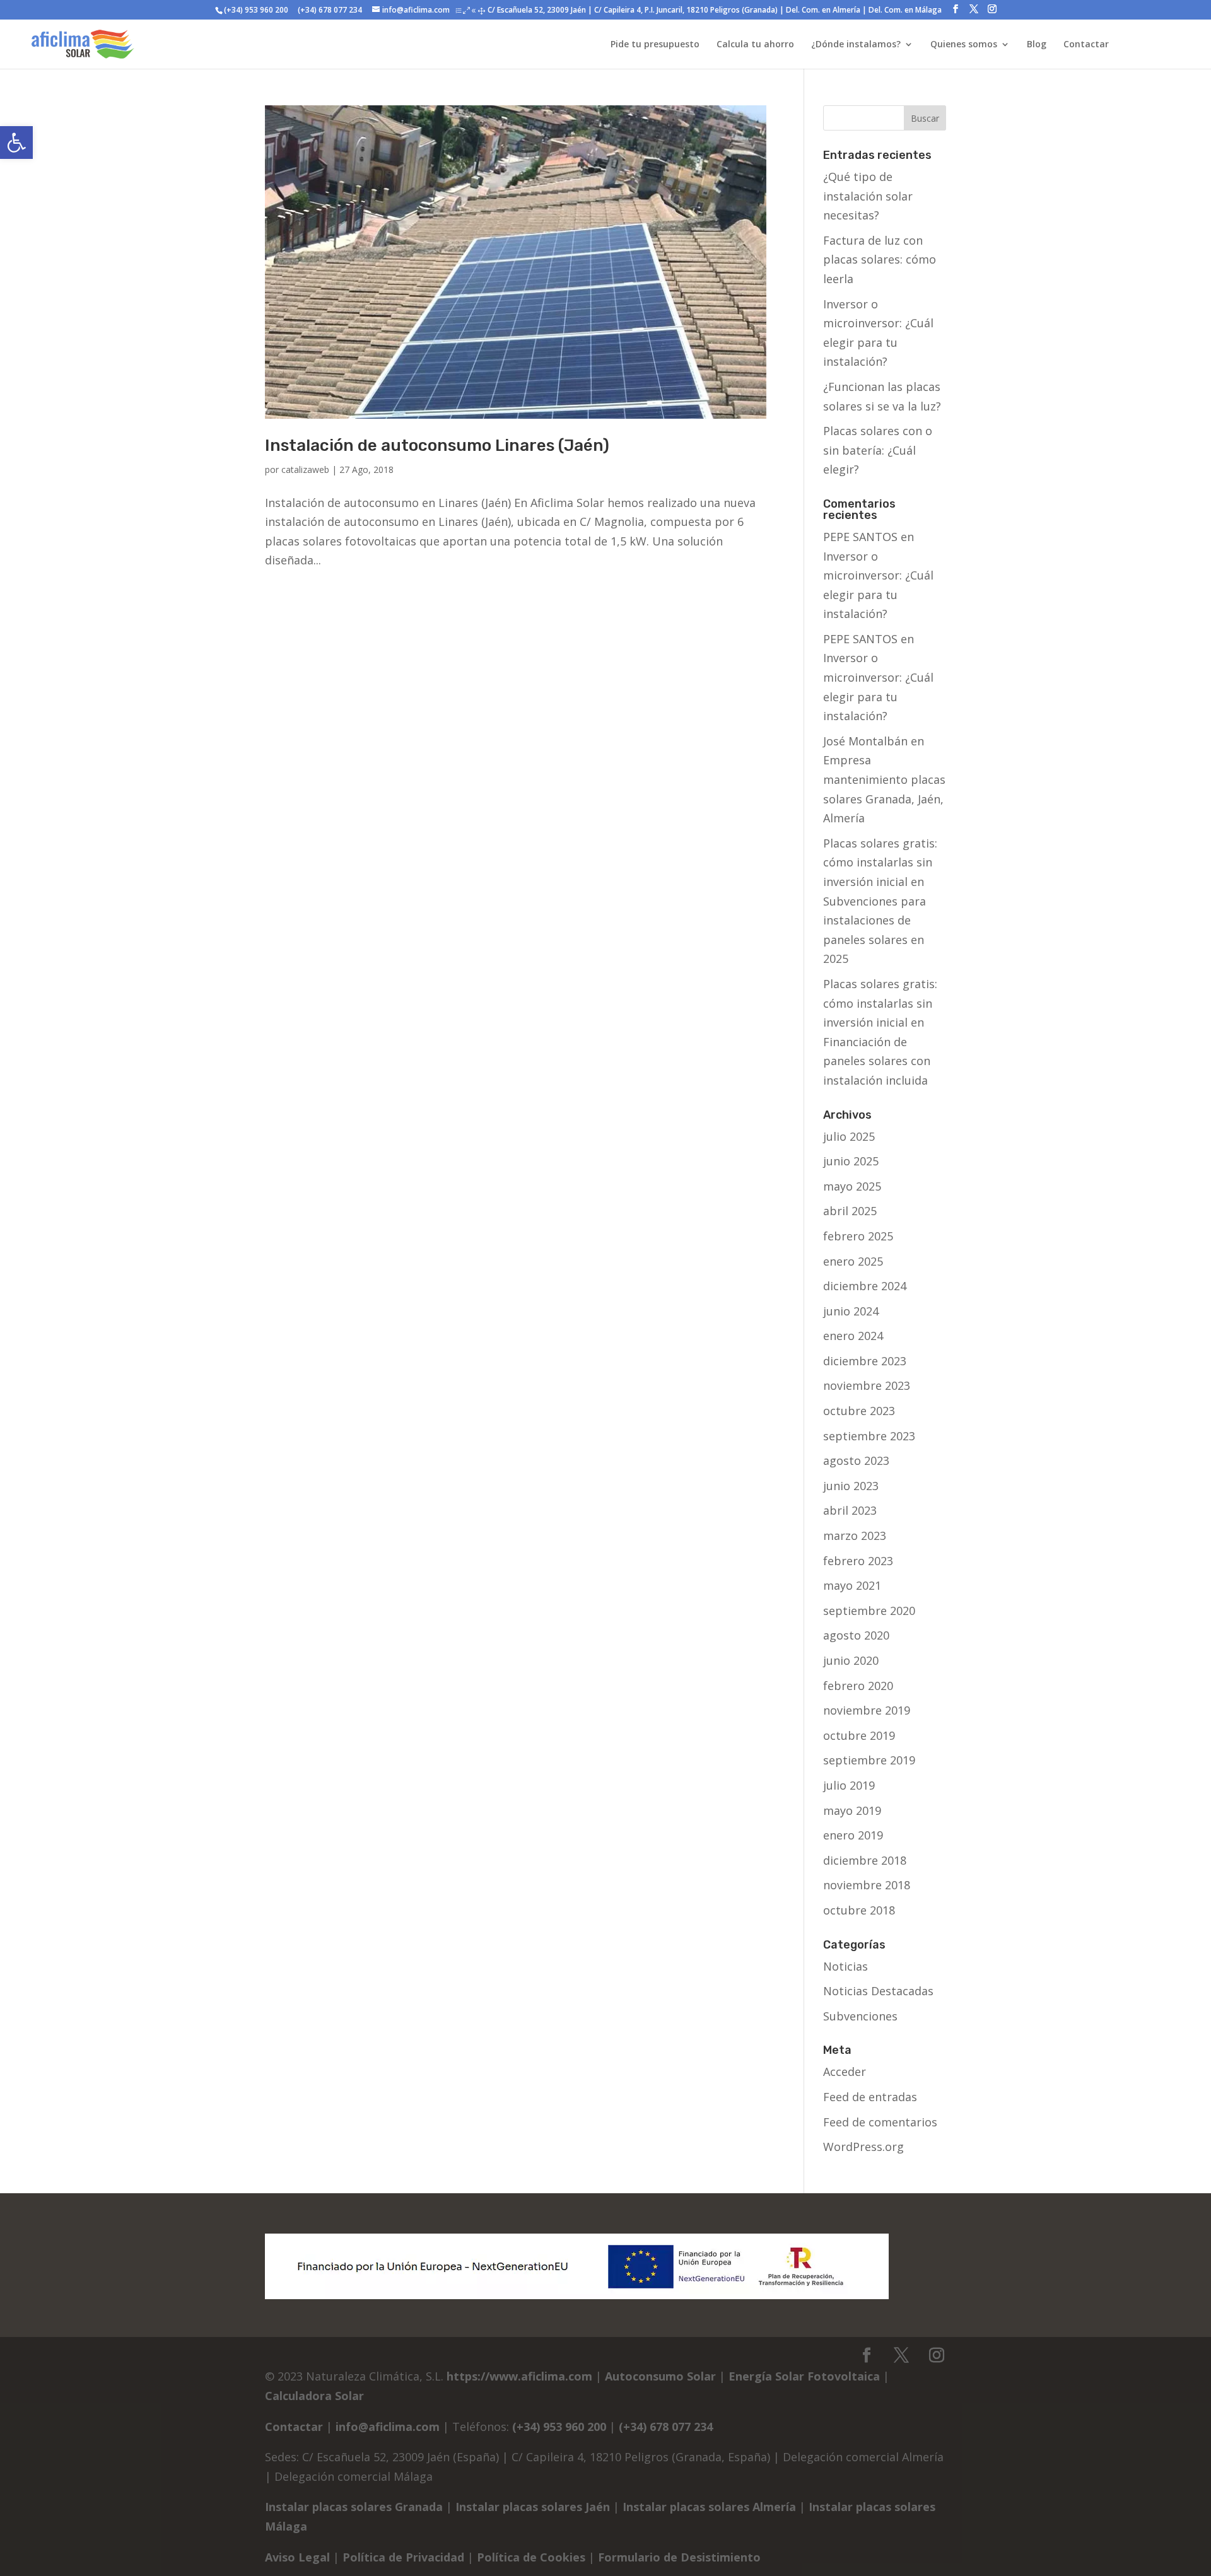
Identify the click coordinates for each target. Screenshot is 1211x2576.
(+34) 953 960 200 (256, 10)
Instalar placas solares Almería (709, 2507)
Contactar (294, 2427)
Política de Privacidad (403, 2557)
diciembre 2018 (865, 1860)
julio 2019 (849, 1785)
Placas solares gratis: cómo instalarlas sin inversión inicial (880, 862)
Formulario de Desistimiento (679, 2557)
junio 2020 (851, 1660)
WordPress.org (863, 2147)
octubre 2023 (859, 1411)
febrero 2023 (858, 1561)
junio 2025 (851, 1161)
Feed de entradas (870, 2097)
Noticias (845, 1966)
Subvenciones (860, 2016)
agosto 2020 (856, 1635)
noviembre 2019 (867, 1710)
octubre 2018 (859, 1910)
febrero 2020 (858, 1686)
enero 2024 (853, 1336)
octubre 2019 (859, 1735)
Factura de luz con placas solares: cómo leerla (880, 259)
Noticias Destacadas (878, 1991)
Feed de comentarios (880, 2122)
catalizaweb (305, 469)
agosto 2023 (856, 1460)
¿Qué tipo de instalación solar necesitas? (868, 196)
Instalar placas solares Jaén (533, 2507)
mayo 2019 (852, 1810)
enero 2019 (853, 1835)
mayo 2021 (852, 1585)
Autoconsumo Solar (660, 2376)
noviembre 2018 (867, 1885)
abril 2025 (850, 1211)
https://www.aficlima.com (519, 2376)
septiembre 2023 (869, 1436)
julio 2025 (849, 1136)
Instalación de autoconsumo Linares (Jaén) (437, 446)
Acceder (845, 2072)
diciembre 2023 (865, 1361)
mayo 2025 (852, 1186)
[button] (16, 143)
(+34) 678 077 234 (329, 10)
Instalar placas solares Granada (354, 2507)
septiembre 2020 (869, 1611)
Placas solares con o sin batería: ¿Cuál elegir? (878, 450)
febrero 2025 (858, 1236)
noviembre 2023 (867, 1385)
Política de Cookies (531, 2557)
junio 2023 (851, 1486)
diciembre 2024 (865, 1286)
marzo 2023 (855, 1536)
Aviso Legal (297, 2557)
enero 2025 (853, 1261)
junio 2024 (851, 1311)
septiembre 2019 (869, 1760)
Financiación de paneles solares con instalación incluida (877, 1061)
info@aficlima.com (388, 2427)
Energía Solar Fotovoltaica (804, 2376)
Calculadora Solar (314, 2396)
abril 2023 (850, 1510)
